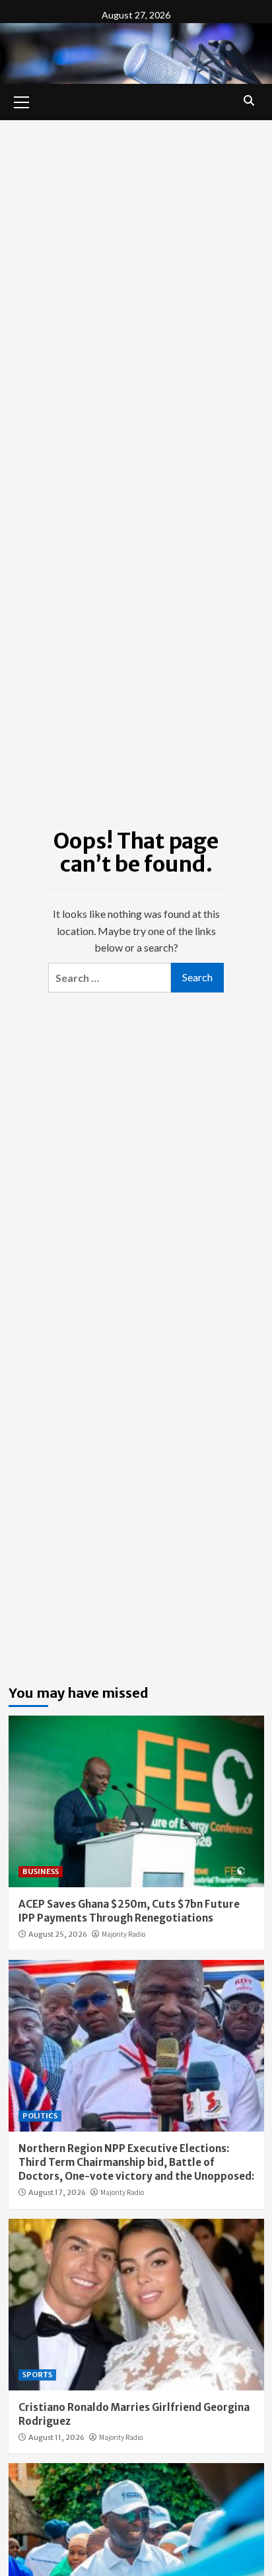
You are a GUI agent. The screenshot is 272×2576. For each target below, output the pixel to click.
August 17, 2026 (57, 2192)
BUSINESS (41, 1871)
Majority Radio (123, 1934)
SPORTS (37, 2375)
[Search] (249, 100)
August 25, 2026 (58, 1934)
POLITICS (40, 2116)
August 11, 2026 (56, 2437)
